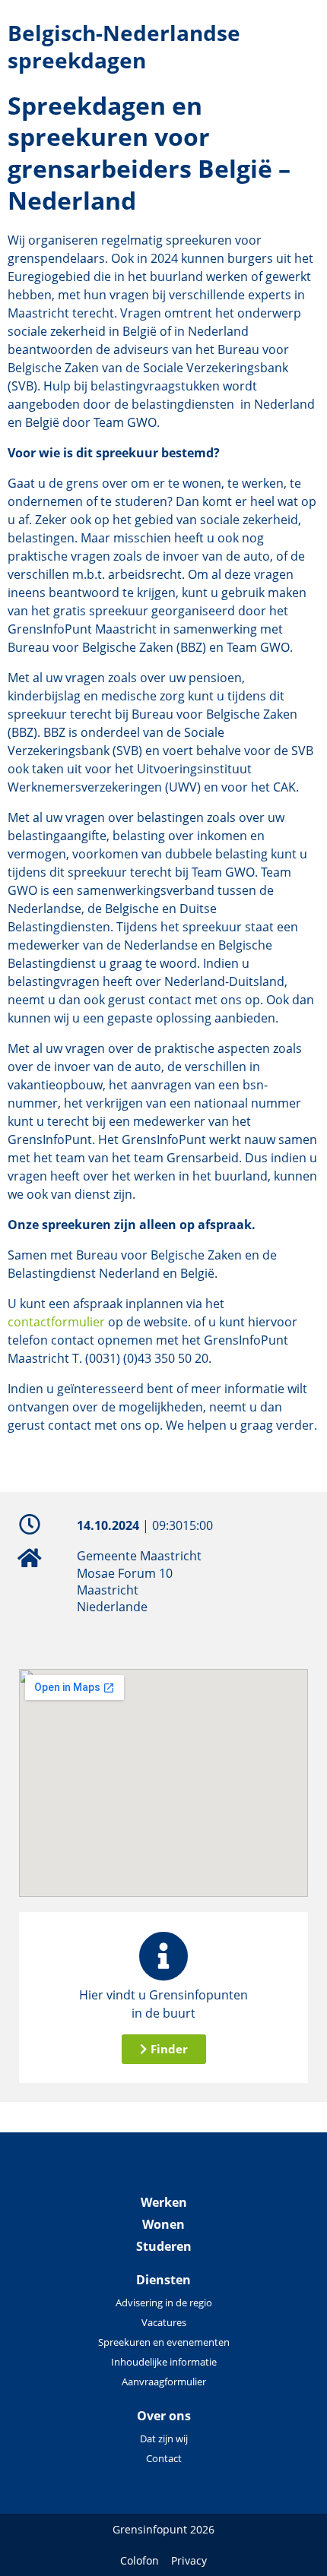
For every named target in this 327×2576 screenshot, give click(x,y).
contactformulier (56, 1322)
